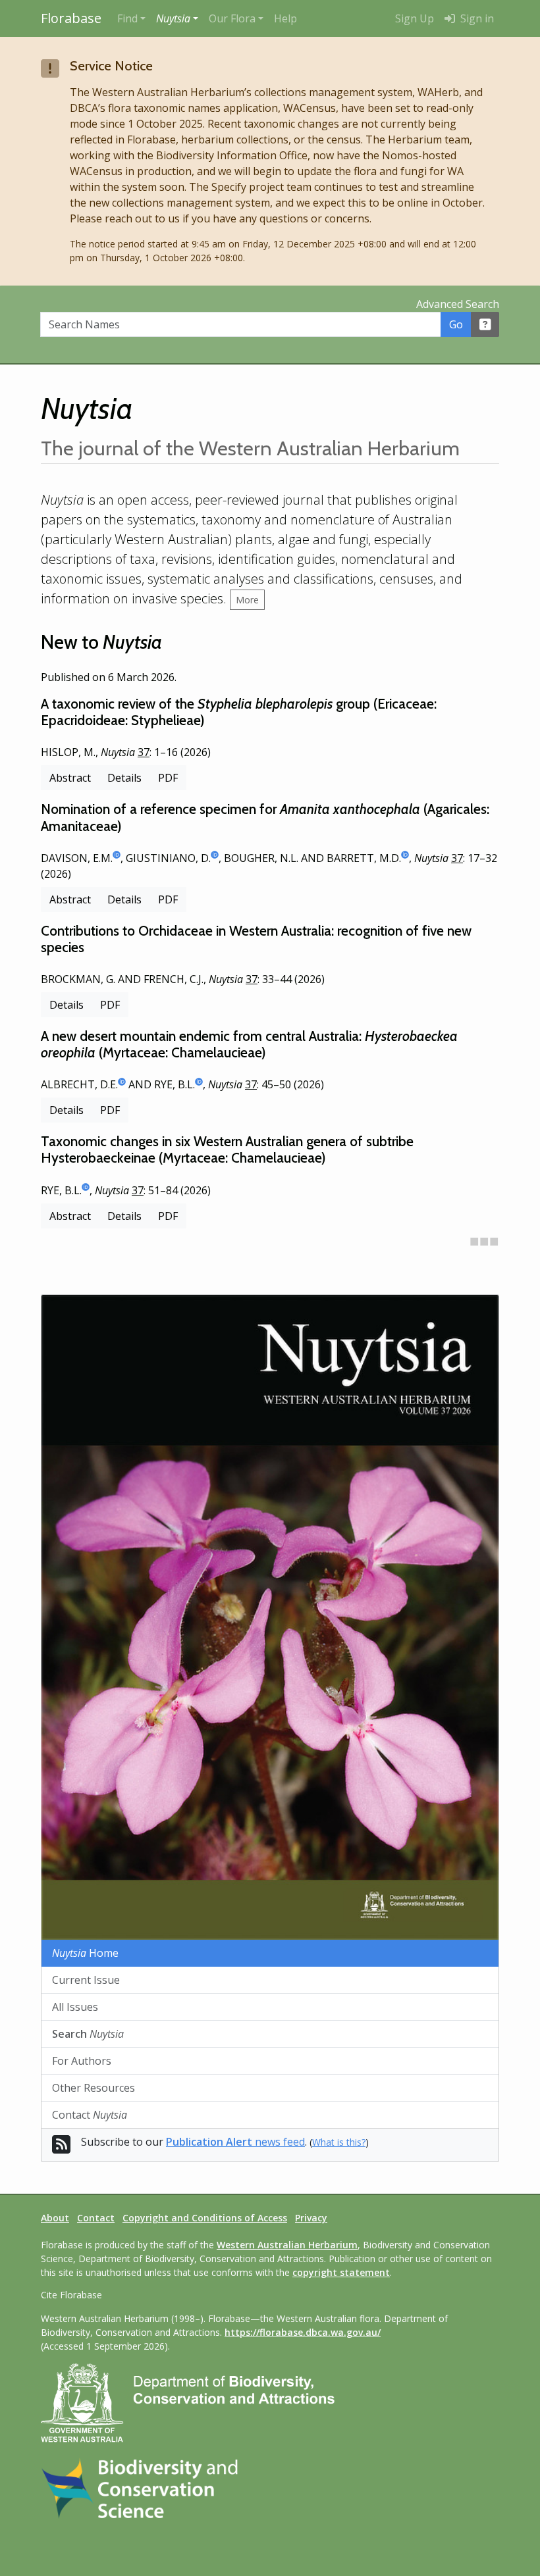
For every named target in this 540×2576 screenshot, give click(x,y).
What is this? (339, 2142)
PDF (168, 778)
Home (85, 1953)
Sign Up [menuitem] (415, 18)
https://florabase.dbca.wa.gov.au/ (303, 2332)
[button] (177, 18)
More (247, 600)
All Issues (75, 2007)
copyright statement (341, 2272)
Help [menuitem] (285, 18)
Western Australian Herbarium (287, 2245)
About (55, 2218)
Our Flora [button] (232, 18)
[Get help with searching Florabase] (485, 324)
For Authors (82, 2061)
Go (456, 324)
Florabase (71, 18)
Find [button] (127, 18)
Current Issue (86, 1980)
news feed (235, 2142)
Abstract (70, 778)
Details (124, 778)
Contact (90, 2115)
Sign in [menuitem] (476, 18)
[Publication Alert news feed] (61, 2148)
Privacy (311, 2218)
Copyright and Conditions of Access (205, 2218)
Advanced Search (458, 304)
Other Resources (94, 2088)
